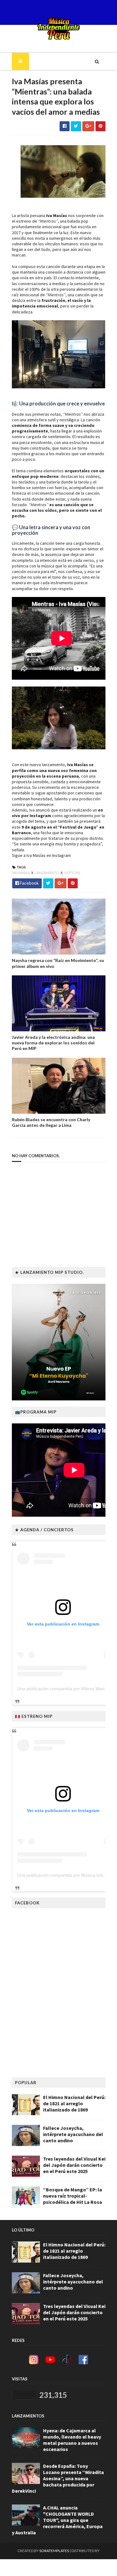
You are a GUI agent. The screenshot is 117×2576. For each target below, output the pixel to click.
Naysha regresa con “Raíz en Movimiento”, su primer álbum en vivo (58, 963)
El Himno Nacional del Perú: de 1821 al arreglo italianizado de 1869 (74, 2103)
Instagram (61, 855)
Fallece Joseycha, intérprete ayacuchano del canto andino (73, 2134)
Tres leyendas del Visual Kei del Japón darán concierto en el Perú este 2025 (74, 2165)
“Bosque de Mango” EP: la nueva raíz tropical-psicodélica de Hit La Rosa (73, 2196)
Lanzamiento (47, 873)
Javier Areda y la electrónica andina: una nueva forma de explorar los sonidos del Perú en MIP (53, 1043)
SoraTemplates (54, 2551)
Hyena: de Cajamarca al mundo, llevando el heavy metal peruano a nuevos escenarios (72, 2440)
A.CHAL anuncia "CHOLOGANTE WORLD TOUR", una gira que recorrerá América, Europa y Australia (57, 2520)
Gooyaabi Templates (58, 2567)
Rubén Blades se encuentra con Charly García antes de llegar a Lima (51, 1122)
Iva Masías (21, 873)
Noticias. (72, 873)
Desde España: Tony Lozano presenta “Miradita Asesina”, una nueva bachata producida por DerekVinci (58, 2478)
